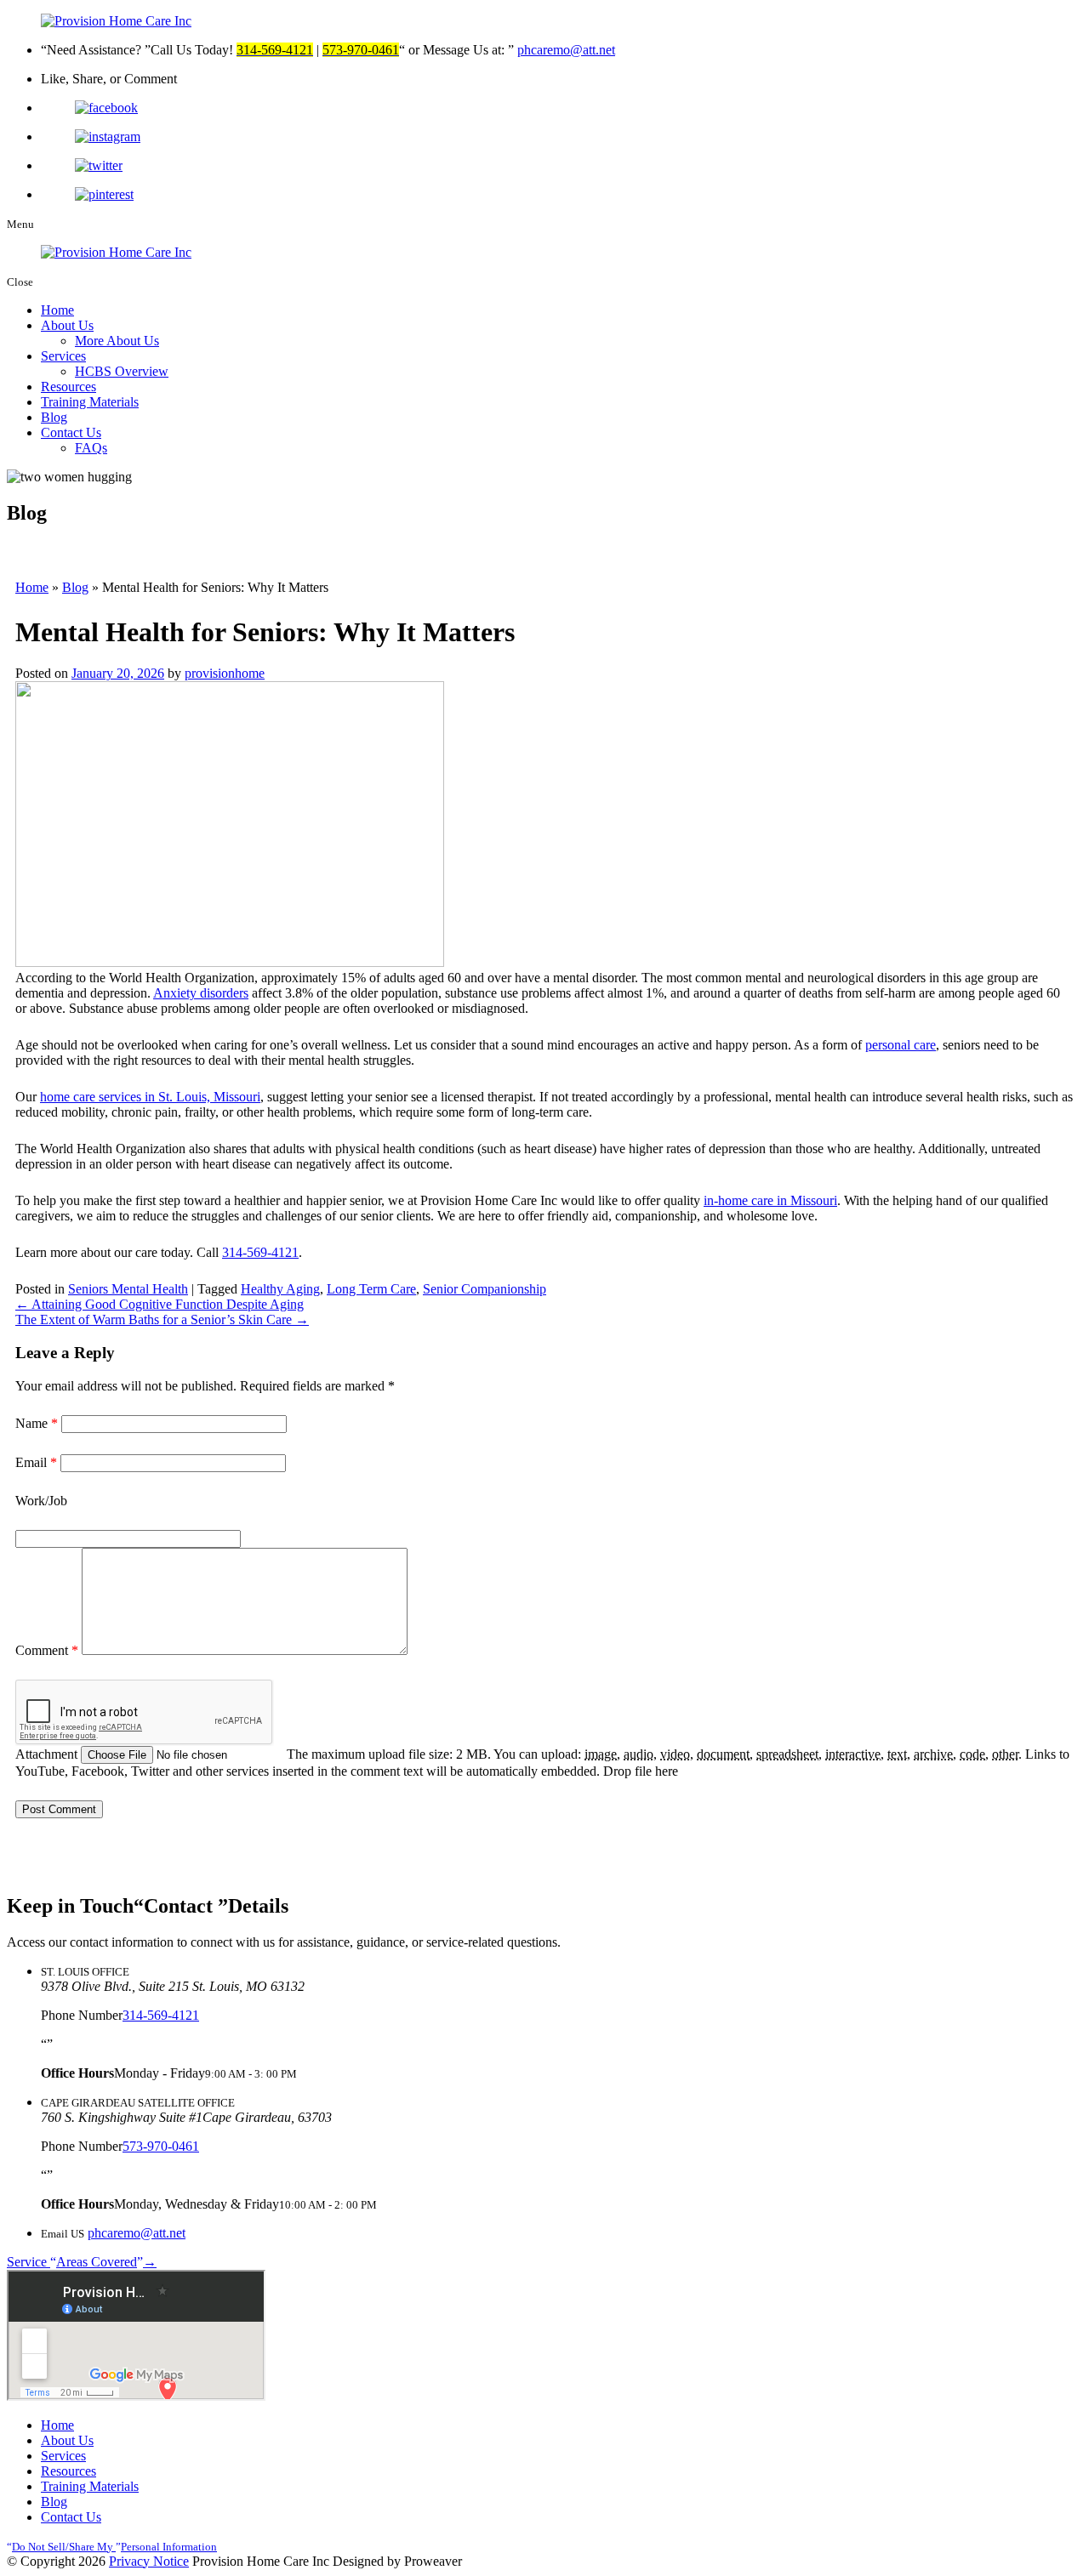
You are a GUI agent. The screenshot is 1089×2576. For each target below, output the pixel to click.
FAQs (91, 448)
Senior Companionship (485, 1289)
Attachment (48, 1754)
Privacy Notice (149, 2561)
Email (36, 1462)
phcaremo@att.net (566, 50)
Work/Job (41, 1501)
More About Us (117, 341)
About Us (67, 325)
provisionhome (225, 673)
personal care (901, 1045)
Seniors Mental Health (128, 1289)
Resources (68, 387)
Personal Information (114, 2547)
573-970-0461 (161, 2146)
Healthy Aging (280, 1289)
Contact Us (71, 432)
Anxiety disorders (201, 993)
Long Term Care (371, 1289)
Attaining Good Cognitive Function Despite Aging (160, 1304)
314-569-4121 (260, 1252)
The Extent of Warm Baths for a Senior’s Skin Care (162, 1319)
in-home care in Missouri (770, 1200)
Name (37, 1423)
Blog (54, 417)
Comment (47, 1650)
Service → (82, 2262)
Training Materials (90, 402)
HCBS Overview (122, 371)
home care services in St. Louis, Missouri (150, 1097)
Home (57, 310)
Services (63, 356)
